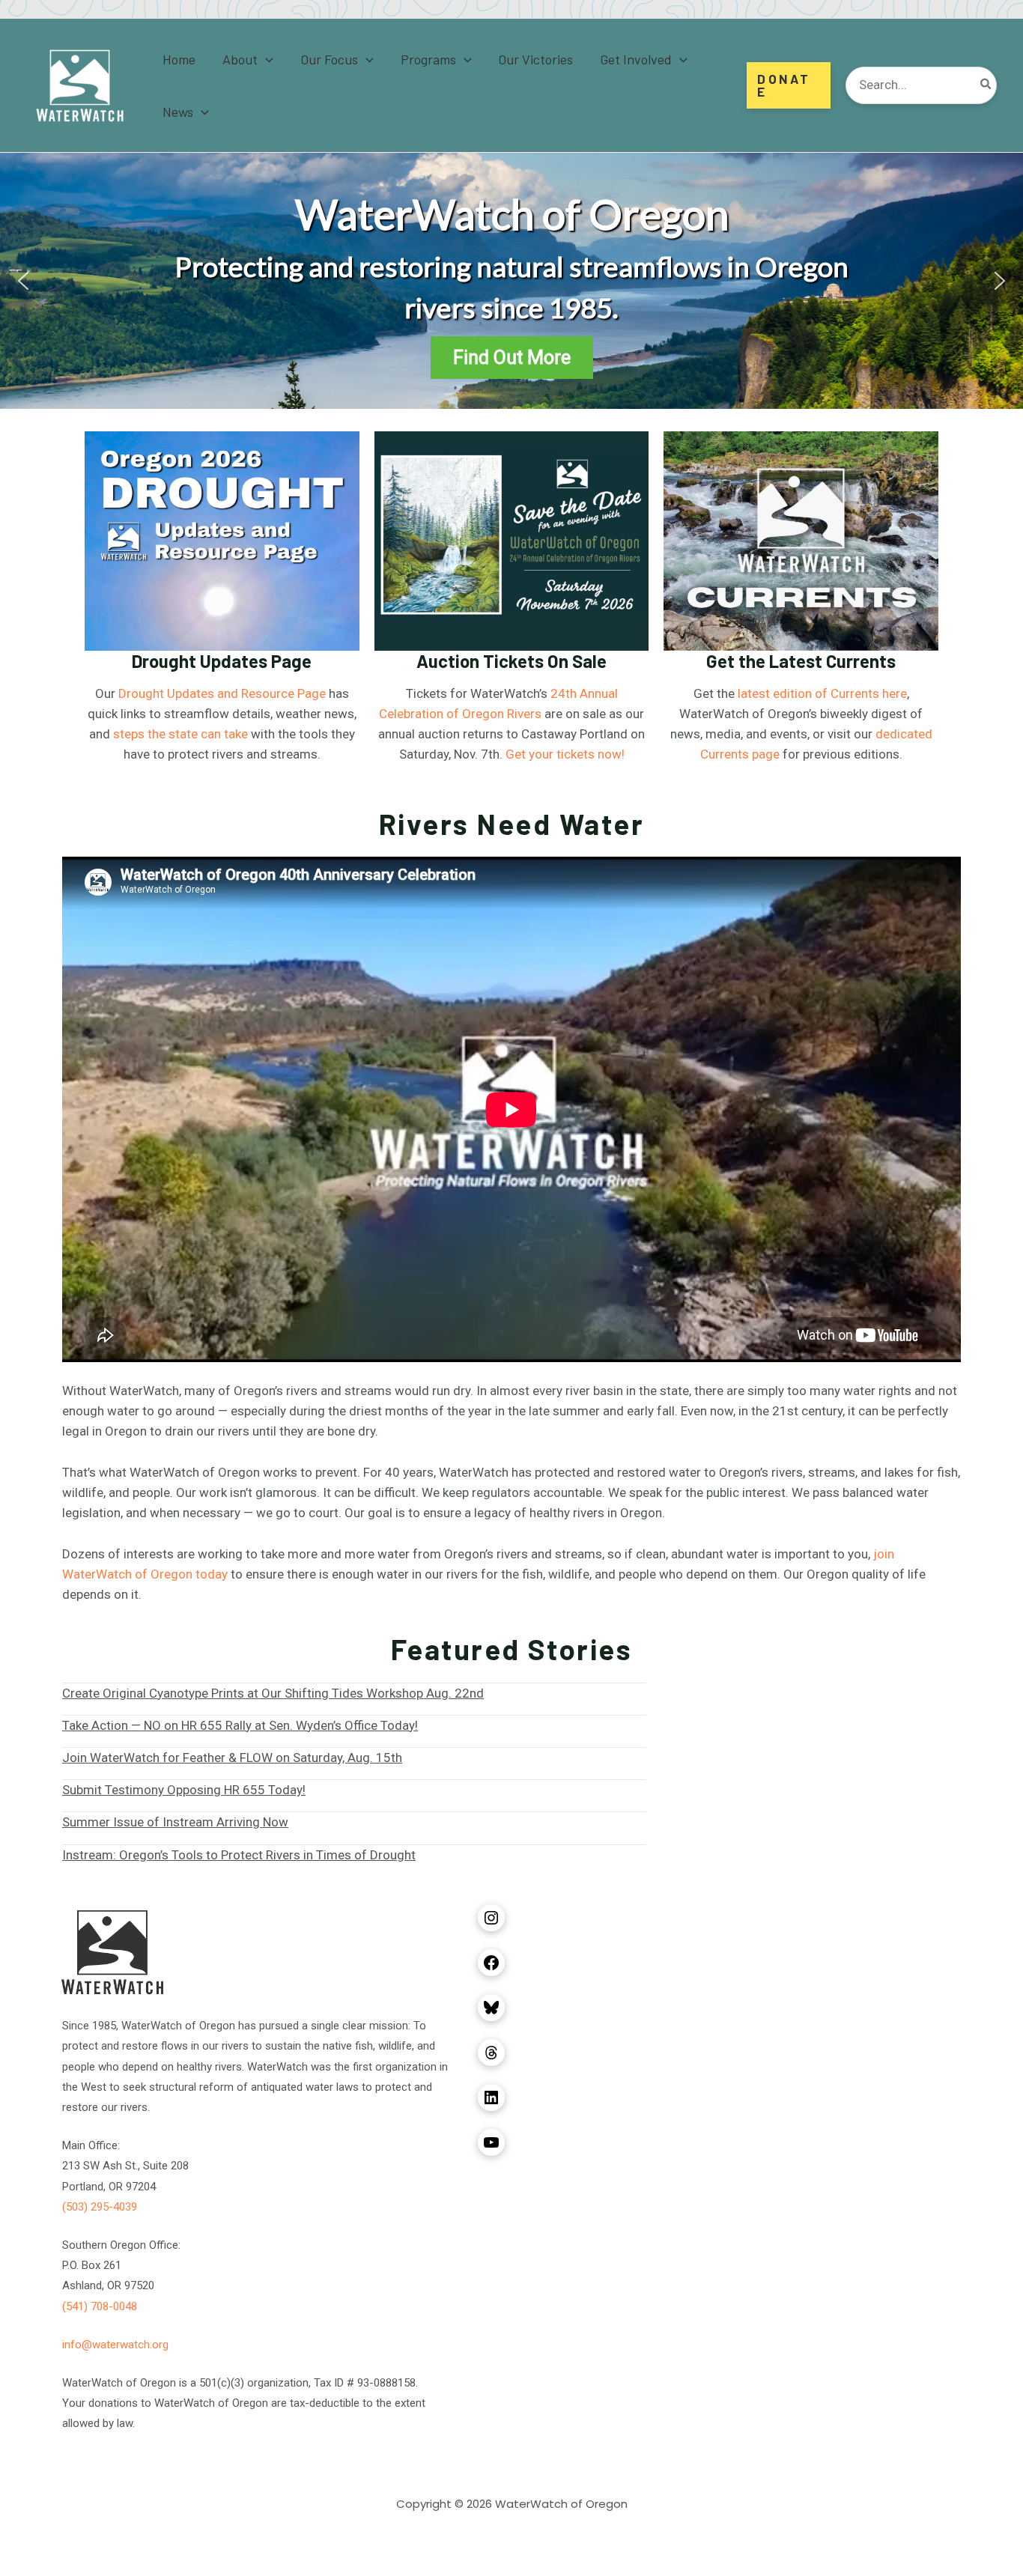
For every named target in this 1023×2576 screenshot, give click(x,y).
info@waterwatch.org (115, 2345)
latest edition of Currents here (822, 693)
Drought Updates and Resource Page (222, 693)
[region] (511, 281)
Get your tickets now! (565, 754)
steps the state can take (180, 734)
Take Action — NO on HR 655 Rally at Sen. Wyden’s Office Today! (240, 1725)
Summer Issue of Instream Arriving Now (175, 1822)
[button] (265, 59)
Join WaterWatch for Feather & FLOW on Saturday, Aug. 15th (232, 1758)
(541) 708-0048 (100, 2306)
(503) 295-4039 (100, 2207)
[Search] (986, 85)
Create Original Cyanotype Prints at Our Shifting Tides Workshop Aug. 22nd (273, 1693)
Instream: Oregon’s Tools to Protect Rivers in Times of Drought (239, 1855)
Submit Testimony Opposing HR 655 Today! (184, 1790)
